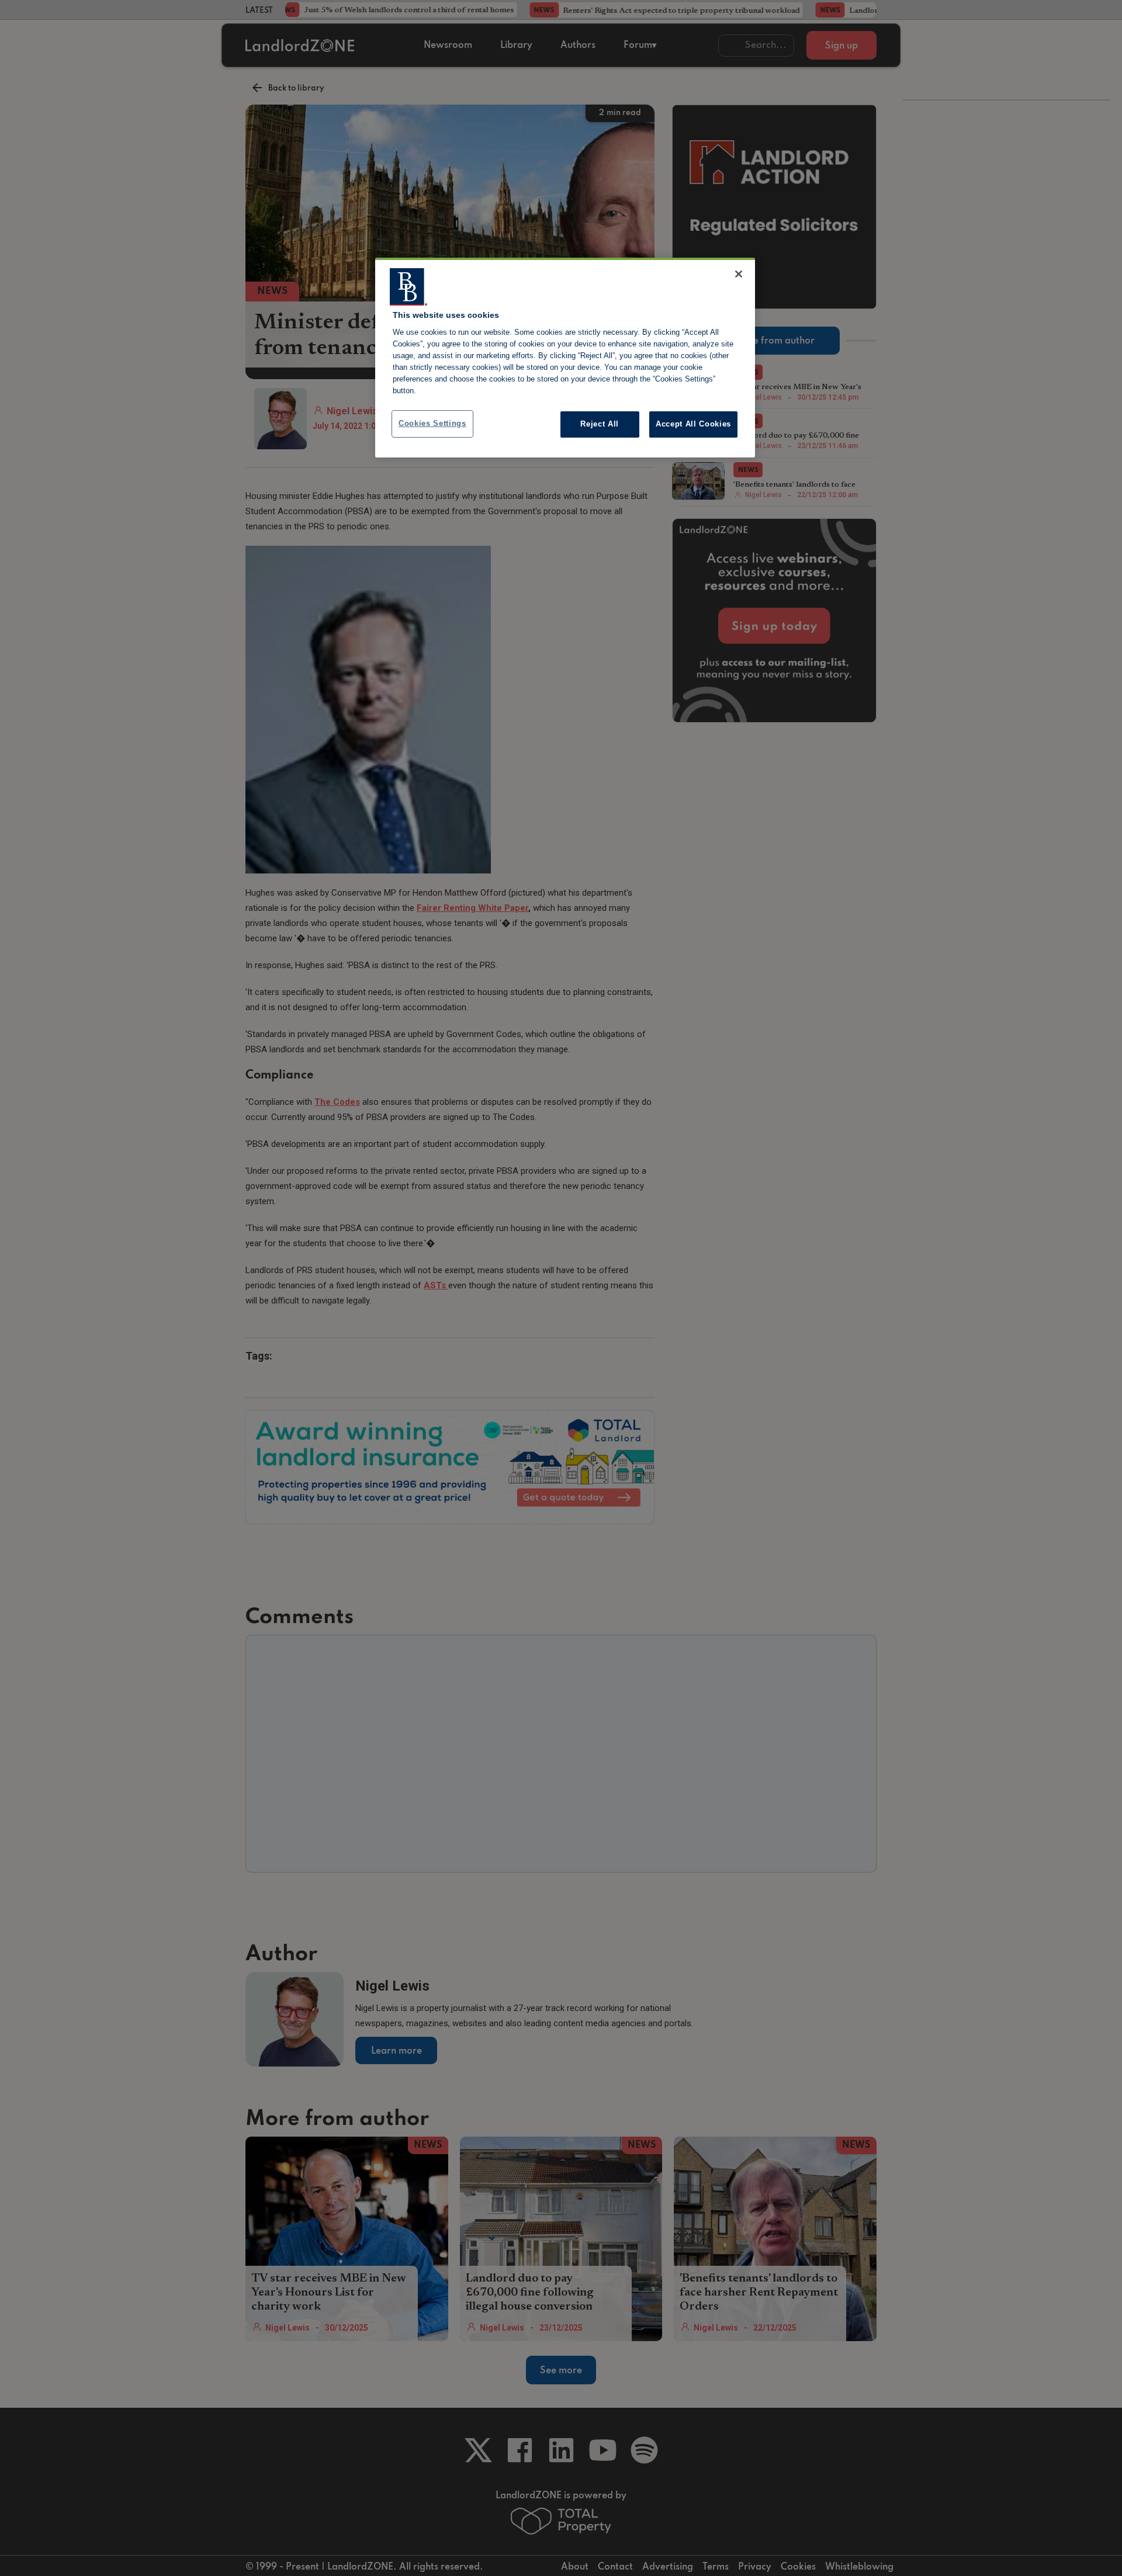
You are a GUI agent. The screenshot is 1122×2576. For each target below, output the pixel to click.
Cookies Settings (432, 423)
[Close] (739, 274)
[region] (565, 358)
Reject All (600, 424)
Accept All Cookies (693, 424)
